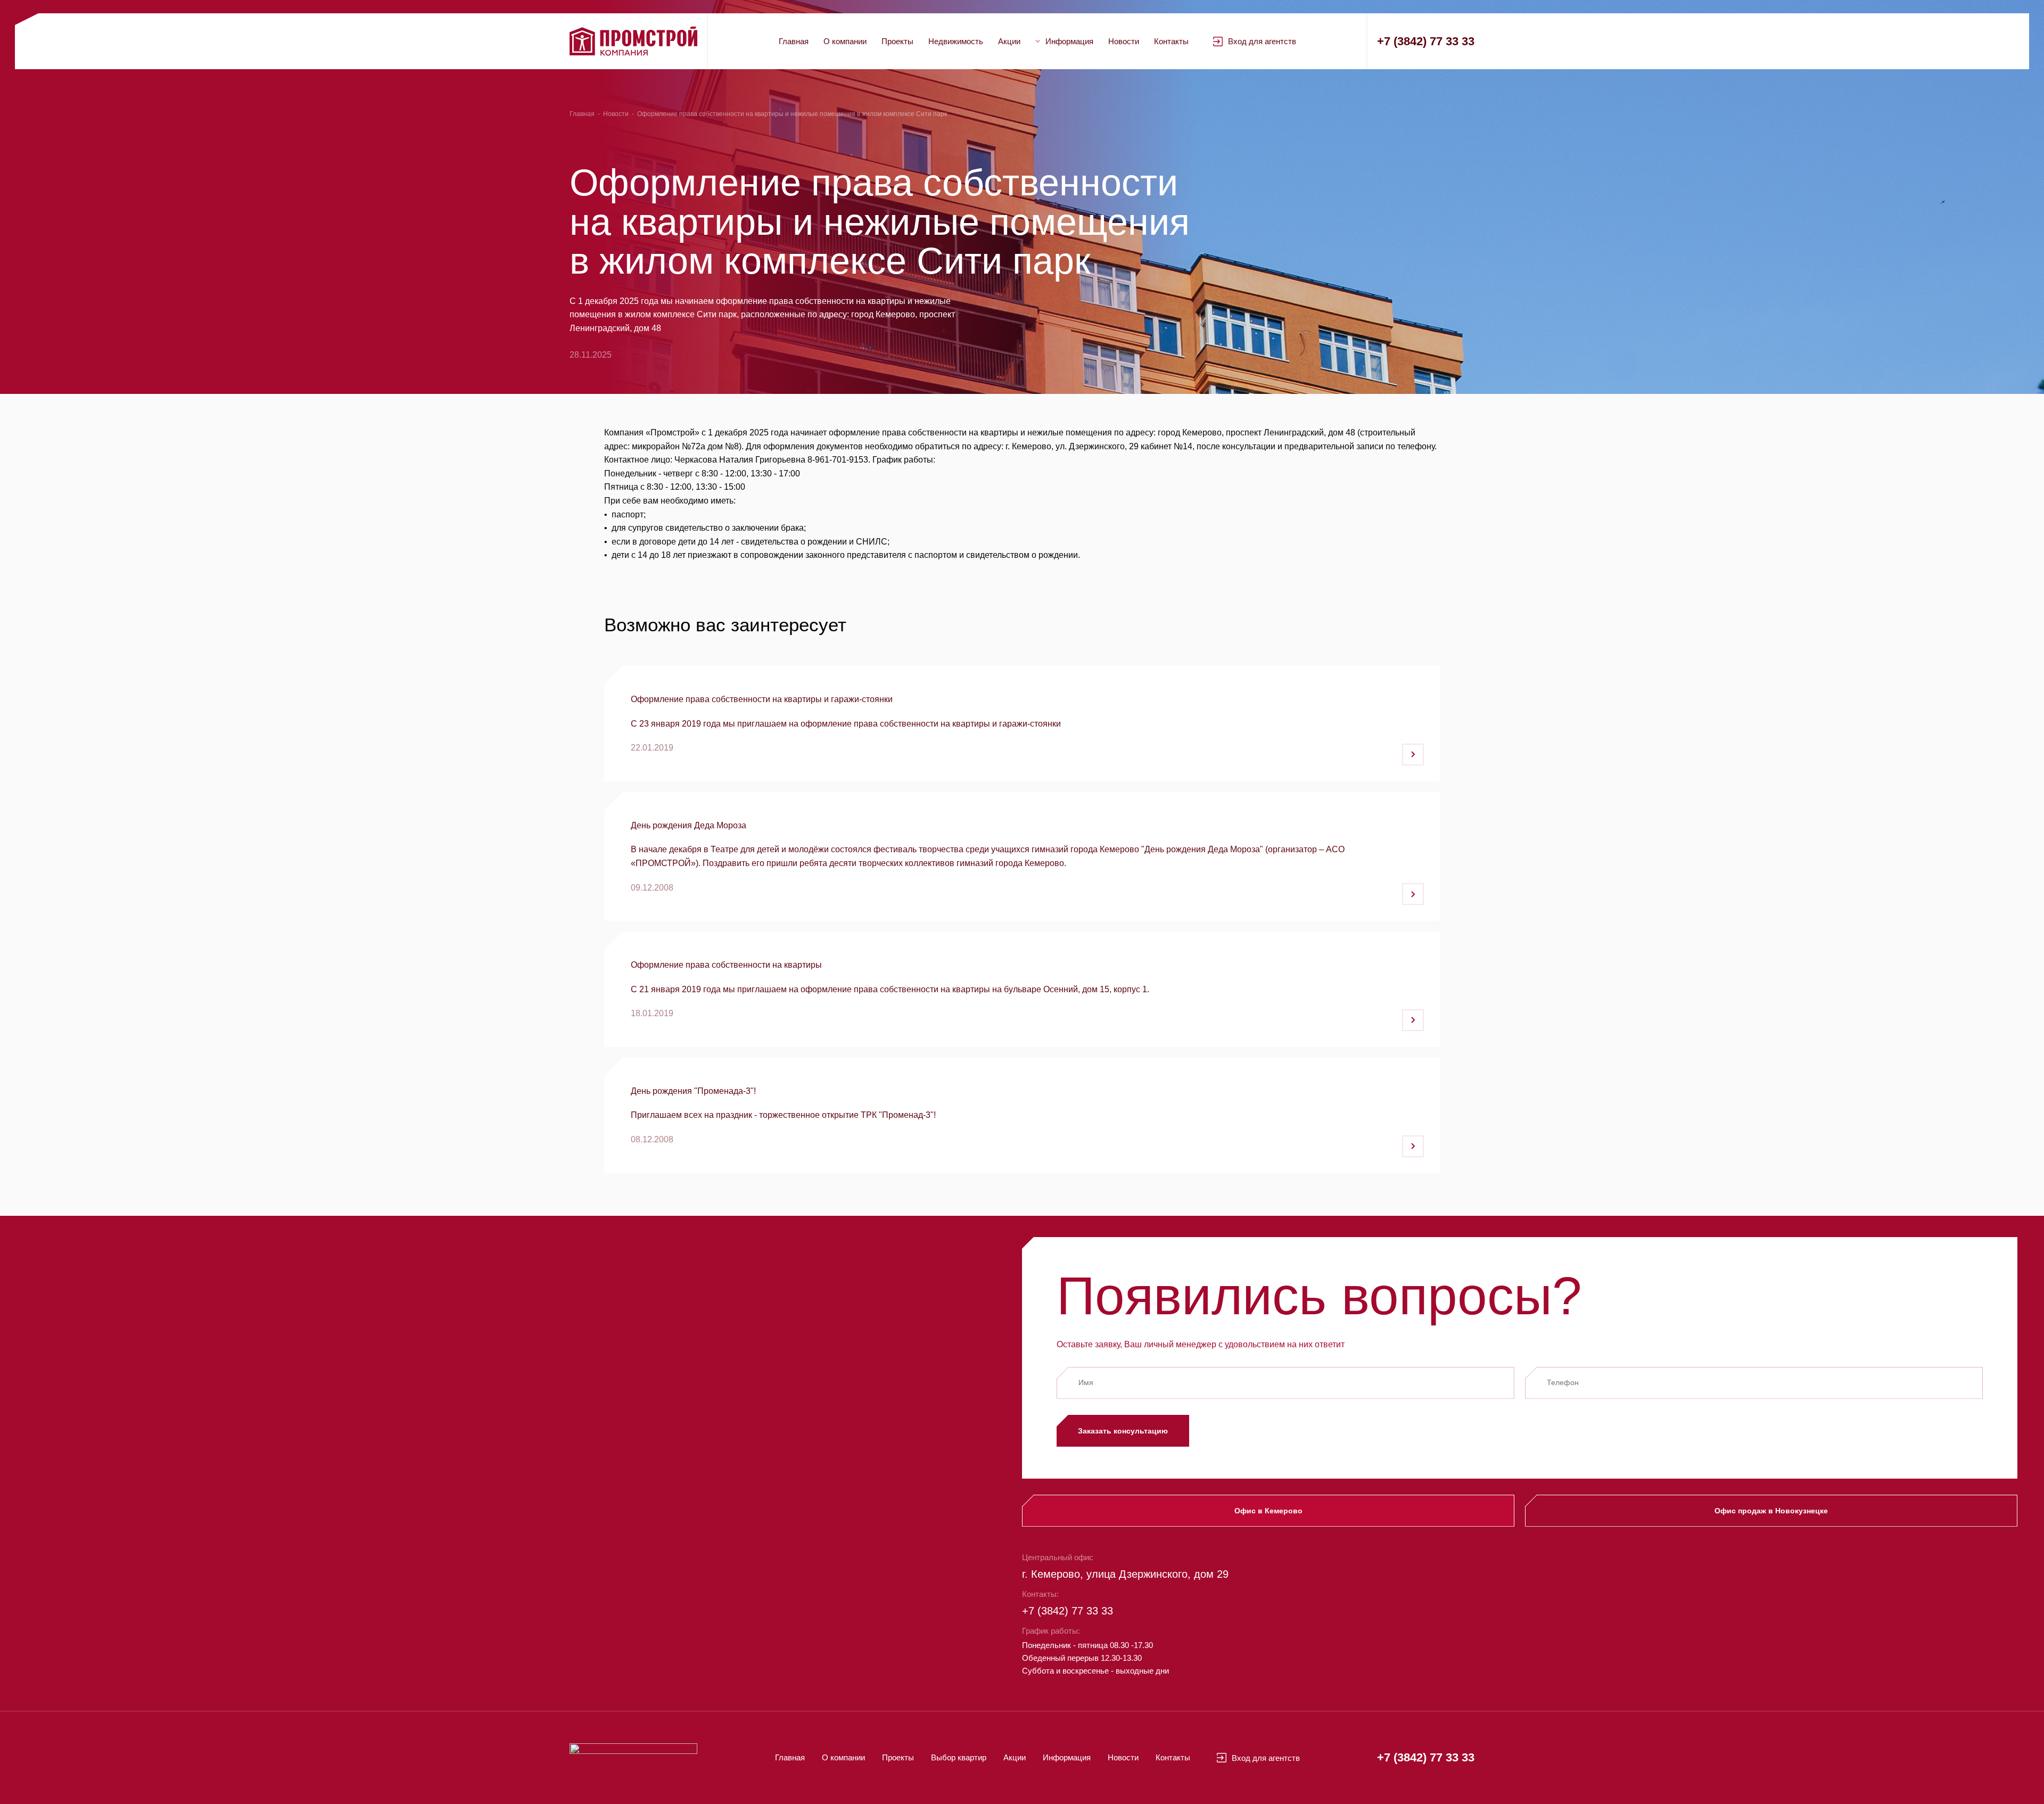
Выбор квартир (959, 1757)
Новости (1124, 41)
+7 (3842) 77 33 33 (1426, 41)
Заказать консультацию (1123, 1431)
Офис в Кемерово (1268, 1511)
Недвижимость (956, 41)
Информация (1069, 41)
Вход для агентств (1262, 41)
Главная (794, 41)
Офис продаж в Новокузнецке (1771, 1511)
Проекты (897, 41)
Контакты (1171, 41)
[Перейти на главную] (633, 41)
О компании (845, 41)
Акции (1009, 41)
